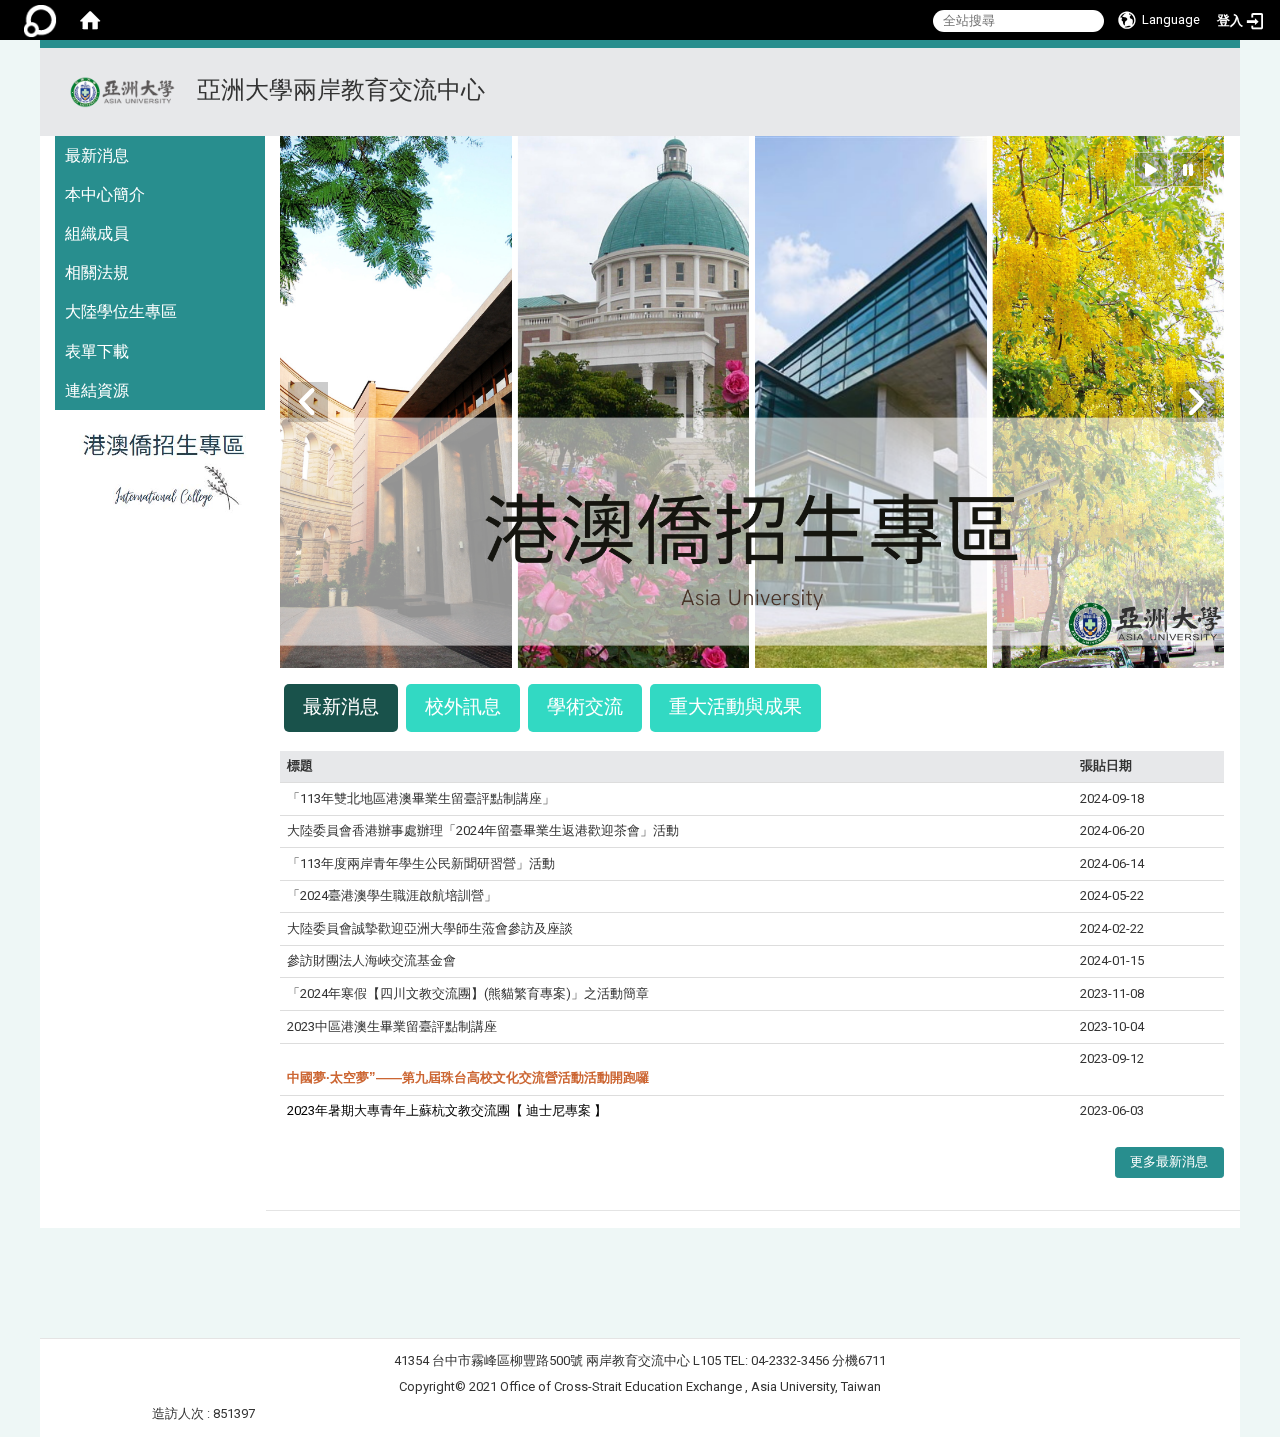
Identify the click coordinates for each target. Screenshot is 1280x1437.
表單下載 (97, 351)
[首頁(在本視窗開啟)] (90, 20)
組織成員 (97, 233)
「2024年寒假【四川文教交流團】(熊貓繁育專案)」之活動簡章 (468, 993)
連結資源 (97, 390)
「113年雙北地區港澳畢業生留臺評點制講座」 (421, 798)
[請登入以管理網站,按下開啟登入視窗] (40, 20)
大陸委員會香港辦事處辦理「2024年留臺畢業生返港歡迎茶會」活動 (483, 830)
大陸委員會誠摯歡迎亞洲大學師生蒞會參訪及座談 (430, 928)
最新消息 (97, 155)
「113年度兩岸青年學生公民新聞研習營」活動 (421, 863)
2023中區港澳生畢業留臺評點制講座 (392, 1026)
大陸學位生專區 (121, 311)
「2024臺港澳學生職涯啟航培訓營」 (392, 895)
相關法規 (97, 272)
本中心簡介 (105, 194)
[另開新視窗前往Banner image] (752, 400)
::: (1216, 72)
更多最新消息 (1169, 1161)
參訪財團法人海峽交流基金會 (371, 960)
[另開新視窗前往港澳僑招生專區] (160, 476)
